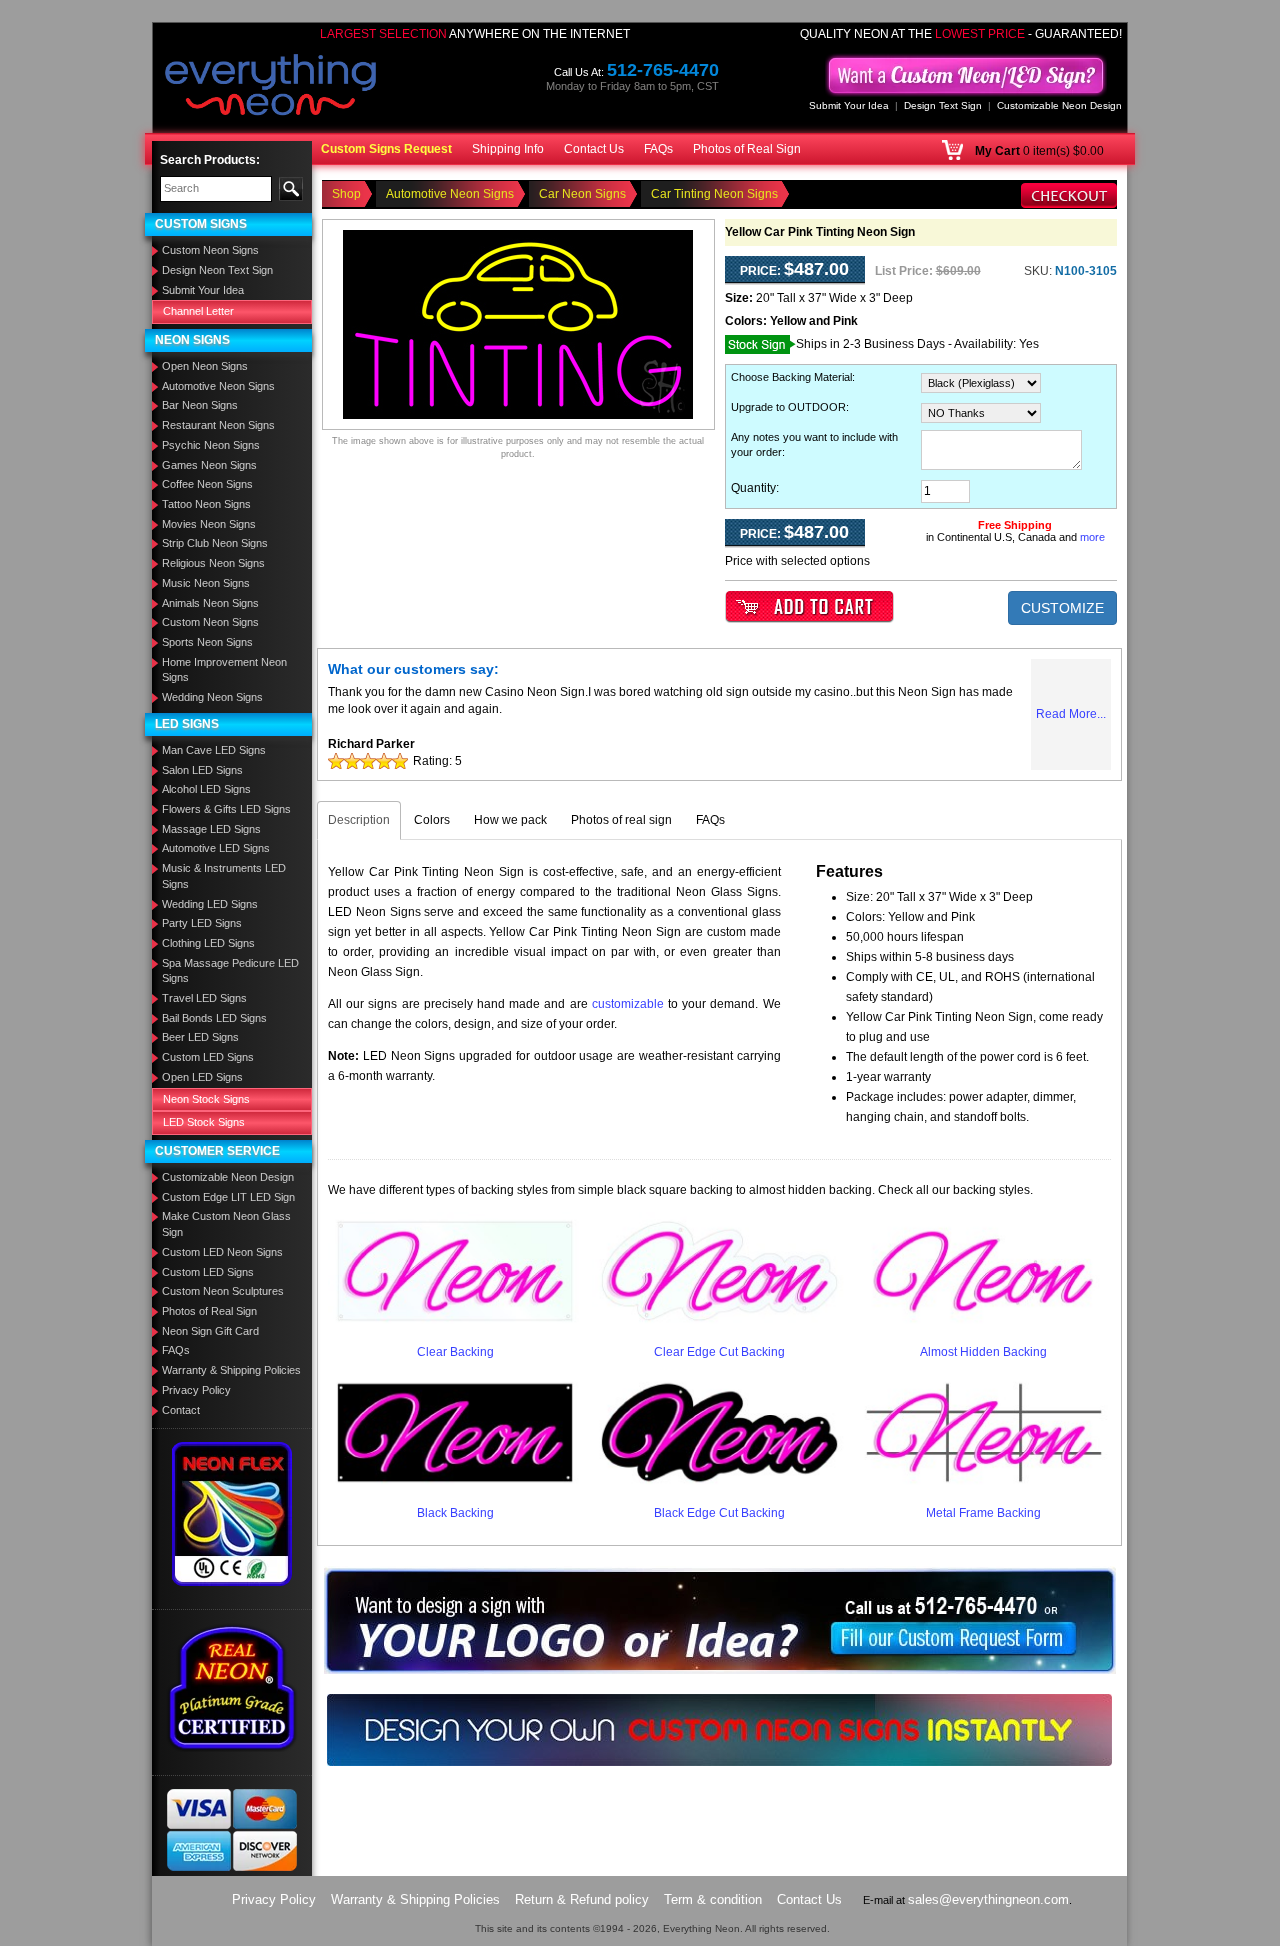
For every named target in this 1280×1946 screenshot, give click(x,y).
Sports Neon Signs (207, 642)
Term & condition (713, 1899)
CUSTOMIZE (1062, 608)
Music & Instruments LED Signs (224, 876)
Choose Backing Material (791, 377)
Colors (432, 820)
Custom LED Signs (208, 1057)
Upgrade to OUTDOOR (788, 407)
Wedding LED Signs (210, 904)
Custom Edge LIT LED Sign (228, 1197)
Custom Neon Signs (210, 250)
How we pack (510, 820)
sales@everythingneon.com (988, 1899)
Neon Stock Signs (206, 1099)
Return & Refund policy (582, 1899)
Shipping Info (508, 149)
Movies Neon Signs (209, 524)
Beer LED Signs (200, 1037)
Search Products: (210, 160)
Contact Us (594, 149)
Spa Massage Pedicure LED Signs (230, 971)
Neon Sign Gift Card (210, 1331)
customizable (628, 1004)
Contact (181, 1410)
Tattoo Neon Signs (206, 504)
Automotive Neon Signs (218, 386)
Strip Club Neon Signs (215, 543)
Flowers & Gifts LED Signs (226, 809)
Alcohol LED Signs (206, 789)
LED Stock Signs (204, 1122)
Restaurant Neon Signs (218, 425)
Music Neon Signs (206, 583)
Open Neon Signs (205, 366)
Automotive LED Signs (216, 848)
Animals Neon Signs (210, 603)
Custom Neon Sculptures (223, 1291)
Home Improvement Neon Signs (224, 670)
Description (359, 820)
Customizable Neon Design (1059, 105)
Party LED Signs (202, 923)
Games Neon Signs (209, 465)
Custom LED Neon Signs (222, 1252)
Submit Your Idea (849, 105)
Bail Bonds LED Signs (214, 1018)
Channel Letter (198, 311)
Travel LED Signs (204, 998)
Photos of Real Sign (747, 149)
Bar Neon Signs (200, 405)
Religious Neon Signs (213, 563)
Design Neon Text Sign (217, 270)
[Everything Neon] (271, 87)
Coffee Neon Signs (207, 484)
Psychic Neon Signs (211, 445)
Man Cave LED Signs (214, 750)
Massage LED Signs (211, 829)
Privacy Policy (196, 1390)
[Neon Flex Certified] (232, 1513)
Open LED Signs (202, 1077)
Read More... (1071, 714)
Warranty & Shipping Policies (231, 1370)
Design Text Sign (943, 105)
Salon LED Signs (202, 770)
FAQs (658, 149)
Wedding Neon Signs (212, 697)
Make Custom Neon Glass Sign (226, 1224)
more (1092, 537)
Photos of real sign (621, 820)
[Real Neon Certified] (232, 1687)
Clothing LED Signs (208, 943)
